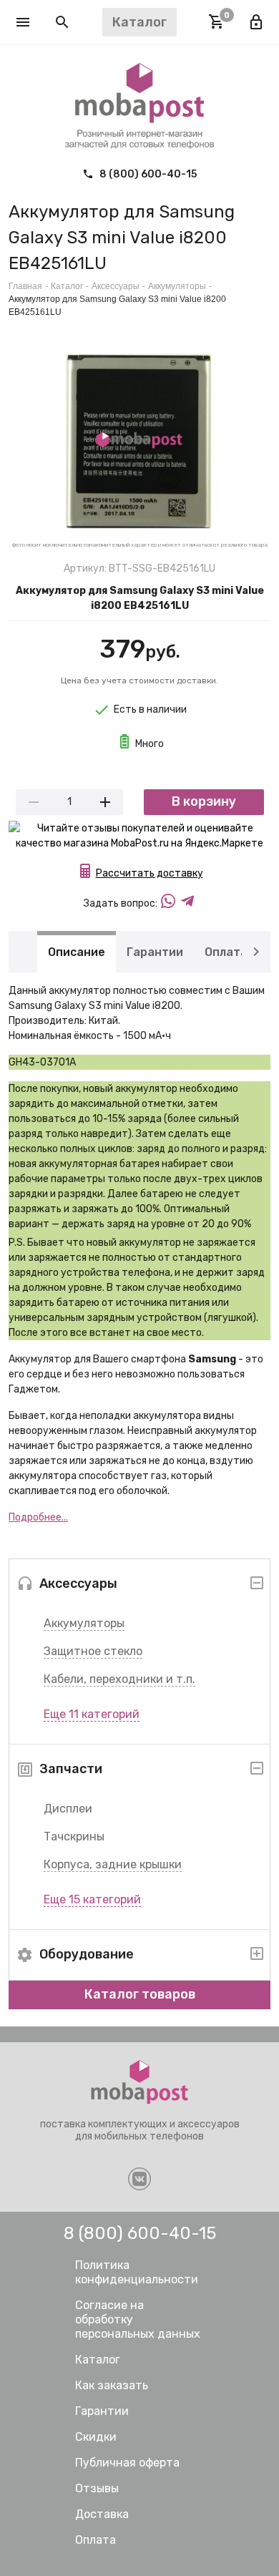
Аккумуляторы (84, 1623)
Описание (77, 951)
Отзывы (97, 2488)
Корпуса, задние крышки (113, 1864)
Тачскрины (74, 1836)
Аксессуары (116, 286)
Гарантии (155, 951)
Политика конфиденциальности (137, 2272)
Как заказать (112, 2385)
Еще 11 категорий (92, 1714)
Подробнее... (38, 1517)
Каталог (67, 286)
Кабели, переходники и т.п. (119, 1679)
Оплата (226, 951)
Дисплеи (68, 1809)
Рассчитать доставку (150, 873)
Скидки (96, 2437)
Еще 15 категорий (92, 1899)
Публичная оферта (127, 2463)
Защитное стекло (93, 1651)
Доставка (102, 2514)
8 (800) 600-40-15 (147, 174)
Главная (25, 286)
